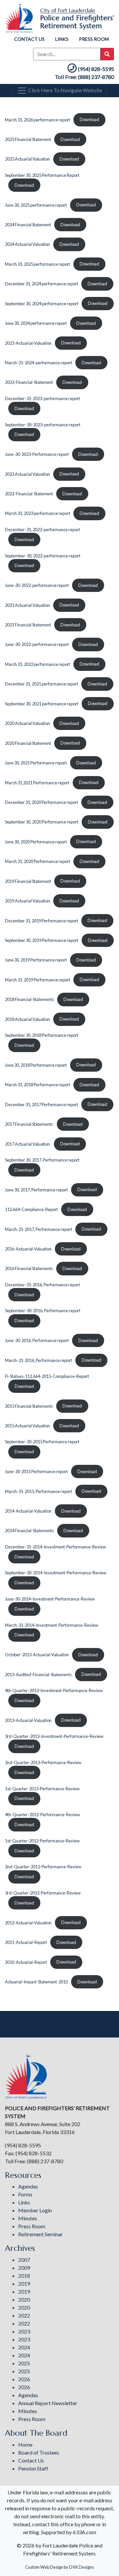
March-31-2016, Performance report (39, 1360)
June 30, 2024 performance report (36, 323)
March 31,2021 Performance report (37, 782)
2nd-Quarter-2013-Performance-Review (43, 1762)
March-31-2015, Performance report (39, 1491)
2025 (24, 2363)
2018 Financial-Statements (29, 999)
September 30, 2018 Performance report (42, 1035)
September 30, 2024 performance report (42, 303)
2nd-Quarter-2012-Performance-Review (43, 1867)
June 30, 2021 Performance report (36, 763)
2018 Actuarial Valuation (27, 1019)
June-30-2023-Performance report (37, 454)
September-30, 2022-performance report (43, 556)
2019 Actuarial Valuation (27, 901)
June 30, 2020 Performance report (36, 841)
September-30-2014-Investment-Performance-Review (56, 1573)
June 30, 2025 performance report (36, 205)
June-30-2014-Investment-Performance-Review (50, 1599)
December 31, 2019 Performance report (41, 920)
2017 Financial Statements (29, 1124)
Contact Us (29, 39)
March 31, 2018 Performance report (38, 1085)
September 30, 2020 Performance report (42, 822)
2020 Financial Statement (28, 743)
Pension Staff (33, 2468)
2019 (24, 2284)
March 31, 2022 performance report (38, 664)
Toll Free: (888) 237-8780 (84, 77)
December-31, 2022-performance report (42, 530)
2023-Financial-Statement (29, 382)
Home (25, 2444)
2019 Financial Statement (28, 881)
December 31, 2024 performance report (41, 284)
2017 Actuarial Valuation (28, 1144)
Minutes (28, 2218)
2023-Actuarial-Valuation (28, 343)
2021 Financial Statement (28, 625)
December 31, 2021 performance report (41, 684)
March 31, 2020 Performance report (38, 861)
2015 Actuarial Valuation (27, 1426)
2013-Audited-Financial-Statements (38, 1674)
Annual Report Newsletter (48, 2403)
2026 (24, 2379)
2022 (24, 2315)
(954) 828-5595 (96, 69)
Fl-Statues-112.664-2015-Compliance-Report (47, 1376)
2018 (24, 2276)
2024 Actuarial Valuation (27, 244)
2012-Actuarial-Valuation (28, 1922)
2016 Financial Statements (29, 1268)
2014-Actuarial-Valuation (28, 1511)
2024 (24, 2347)
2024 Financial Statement (28, 225)
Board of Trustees (39, 2452)
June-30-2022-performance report (37, 585)
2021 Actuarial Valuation (27, 605)
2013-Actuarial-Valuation (28, 1720)
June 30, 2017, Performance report (36, 1189)
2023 (24, 2331)
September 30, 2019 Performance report (42, 940)
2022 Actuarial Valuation (27, 474)
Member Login (35, 2210)
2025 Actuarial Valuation (27, 159)
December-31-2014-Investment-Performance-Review (56, 1547)
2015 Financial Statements (29, 1406)
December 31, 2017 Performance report (41, 1104)
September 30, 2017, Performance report (42, 1160)
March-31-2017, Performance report (39, 1229)
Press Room (94, 39)
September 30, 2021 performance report (42, 703)
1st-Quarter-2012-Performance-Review (42, 1841)
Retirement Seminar (40, 2234)
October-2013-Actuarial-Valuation (37, 1655)
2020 (24, 2299)
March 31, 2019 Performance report (38, 979)
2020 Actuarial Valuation (27, 723)
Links (62, 39)
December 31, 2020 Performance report (41, 802)
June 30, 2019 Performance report (36, 960)
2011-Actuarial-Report (26, 1942)
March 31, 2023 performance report (38, 513)
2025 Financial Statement (28, 139)
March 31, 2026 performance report (38, 119)
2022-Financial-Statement (29, 494)
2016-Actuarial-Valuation (28, 1249)
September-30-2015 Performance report (42, 1442)
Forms (25, 2194)
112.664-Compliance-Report (31, 1209)
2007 (24, 2260)
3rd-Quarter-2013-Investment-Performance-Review (54, 1736)
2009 (24, 2268)
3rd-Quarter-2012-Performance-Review (43, 1893)
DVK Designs (81, 2567)
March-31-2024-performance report (39, 363)
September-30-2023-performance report (43, 425)
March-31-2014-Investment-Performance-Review (52, 1625)
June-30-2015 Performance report (36, 1471)
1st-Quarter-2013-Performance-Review (42, 1789)
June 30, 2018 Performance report (36, 1065)
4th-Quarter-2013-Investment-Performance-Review (54, 1690)
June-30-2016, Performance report (37, 1340)
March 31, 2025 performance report (38, 264)
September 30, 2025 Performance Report (42, 175)
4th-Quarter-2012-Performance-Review (42, 1815)
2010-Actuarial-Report (26, 1962)
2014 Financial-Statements (29, 1531)
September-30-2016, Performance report (43, 1311)
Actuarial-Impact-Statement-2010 (36, 1982)
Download (89, 119)
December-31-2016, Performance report (42, 1285)
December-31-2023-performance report (42, 398)
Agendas (28, 2186)
